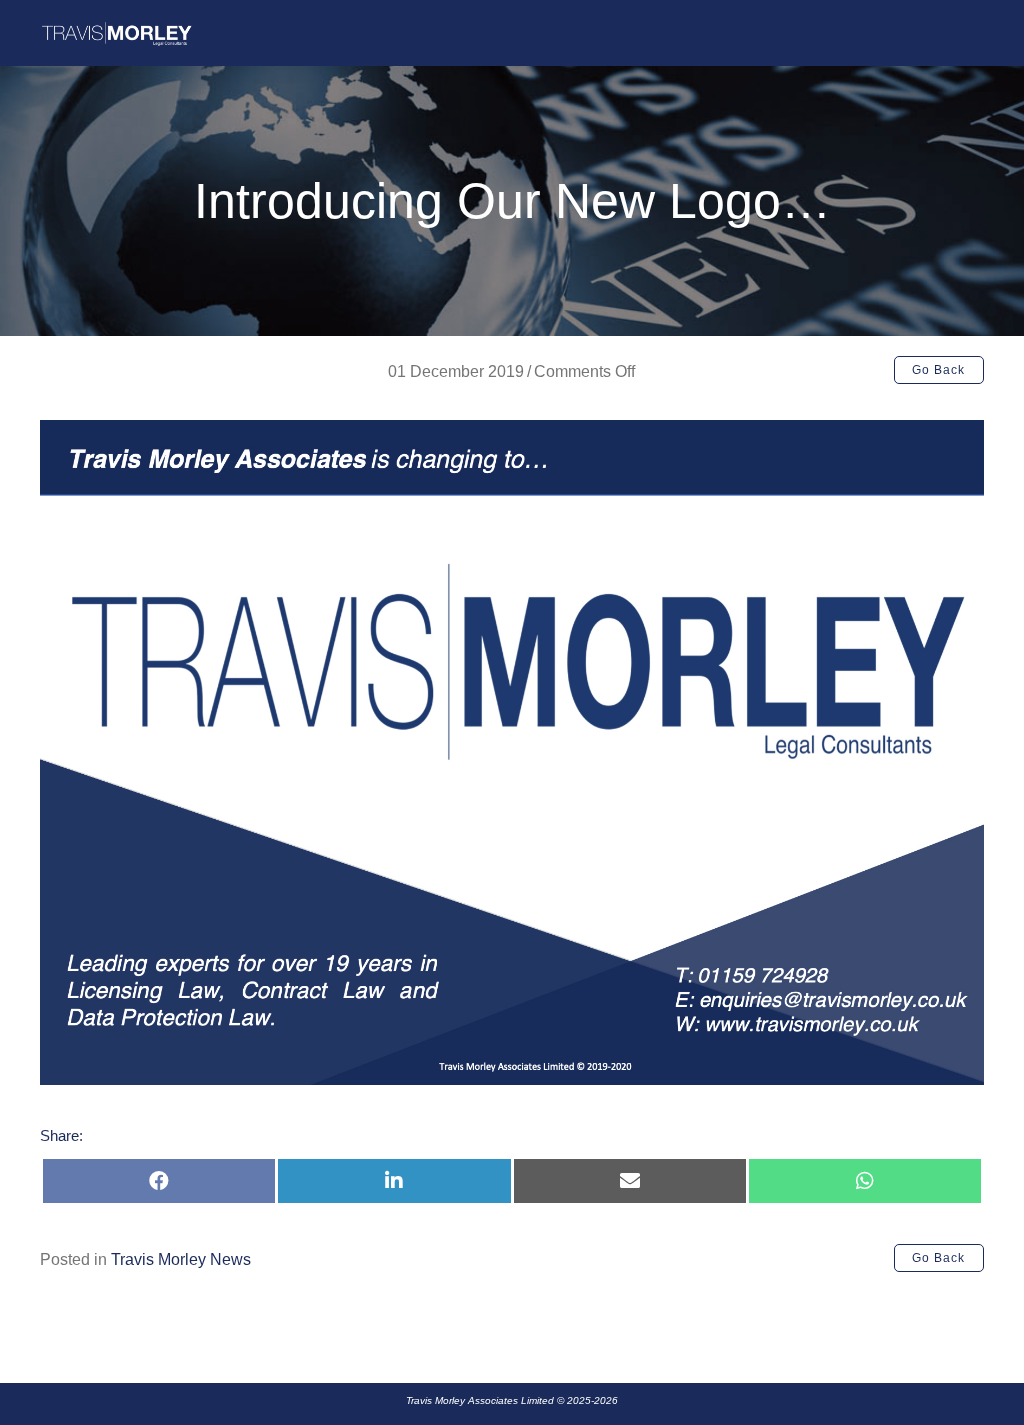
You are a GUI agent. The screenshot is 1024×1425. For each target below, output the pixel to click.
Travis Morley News (181, 1259)
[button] (939, 370)
